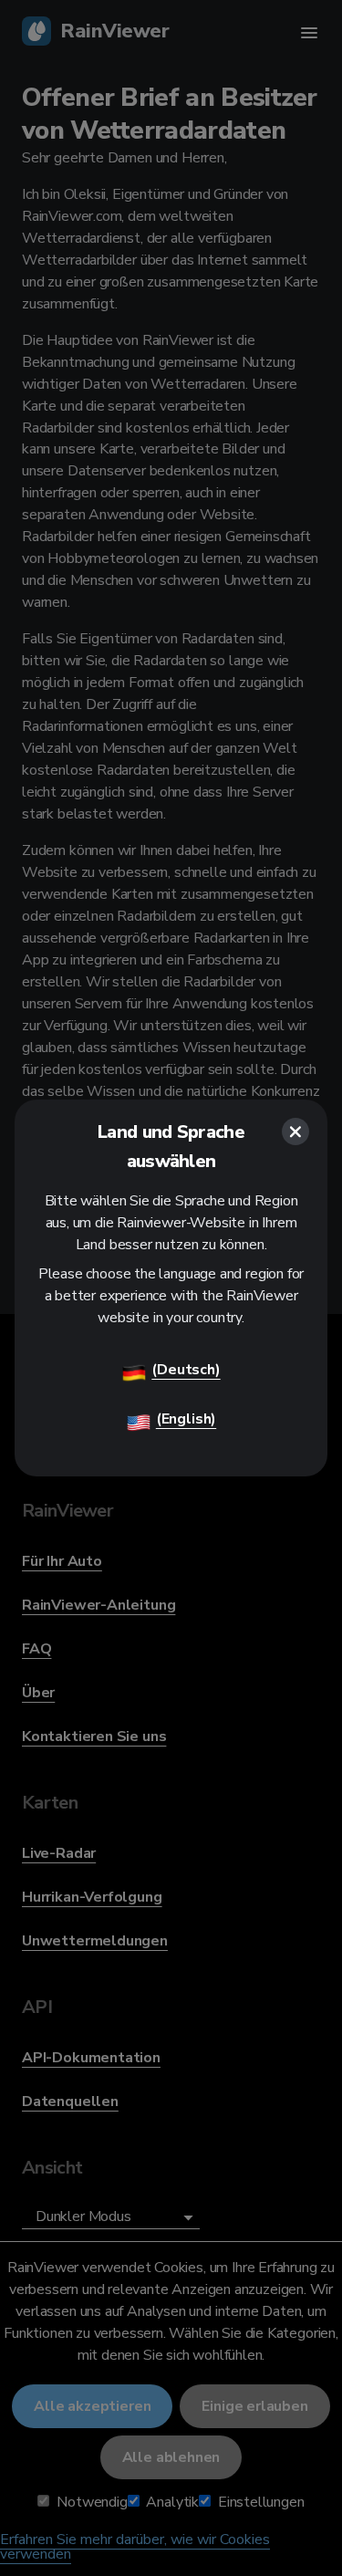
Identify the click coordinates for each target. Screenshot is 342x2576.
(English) (186, 1419)
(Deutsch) (186, 1370)
